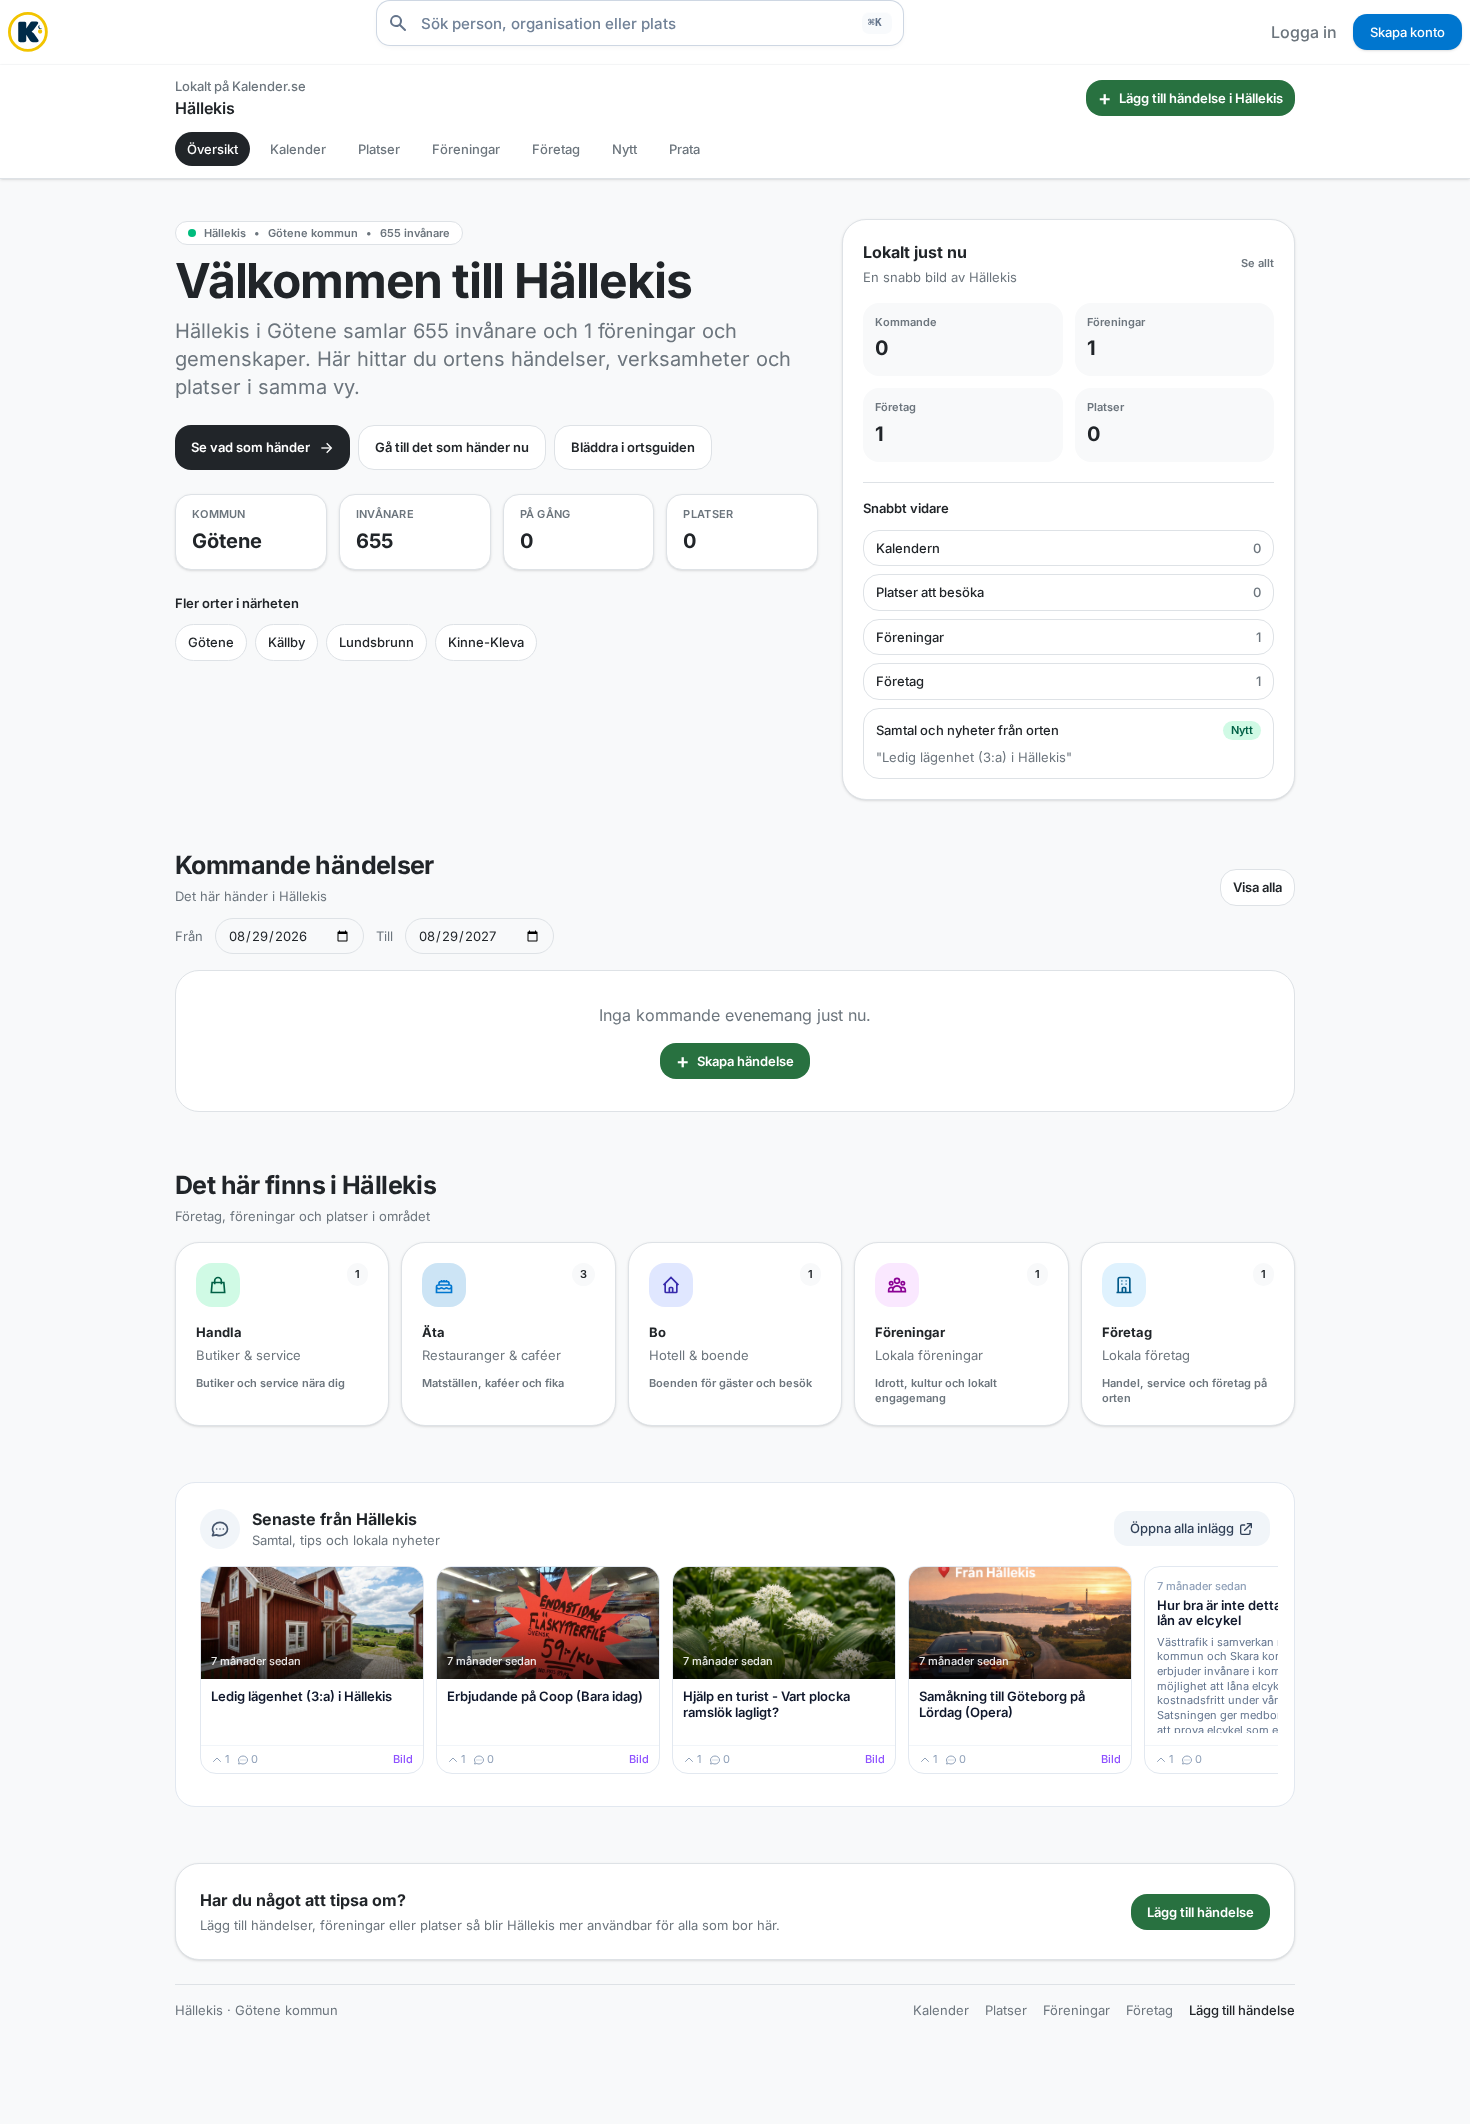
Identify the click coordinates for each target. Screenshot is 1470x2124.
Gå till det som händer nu (452, 447)
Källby (286, 642)
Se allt (1257, 263)
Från (189, 936)
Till (384, 936)
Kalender (298, 149)
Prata (684, 149)
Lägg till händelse (1200, 1912)
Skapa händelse (735, 1061)
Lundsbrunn (376, 642)
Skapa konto (1407, 32)
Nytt (624, 149)
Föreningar (466, 149)
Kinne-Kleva (486, 642)
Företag (556, 149)
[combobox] (640, 23)
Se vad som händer (250, 447)
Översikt (212, 149)
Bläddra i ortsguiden (633, 447)
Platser (379, 149)
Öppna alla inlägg (1182, 1528)
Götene (211, 642)
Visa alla (1257, 887)
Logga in (1304, 32)
